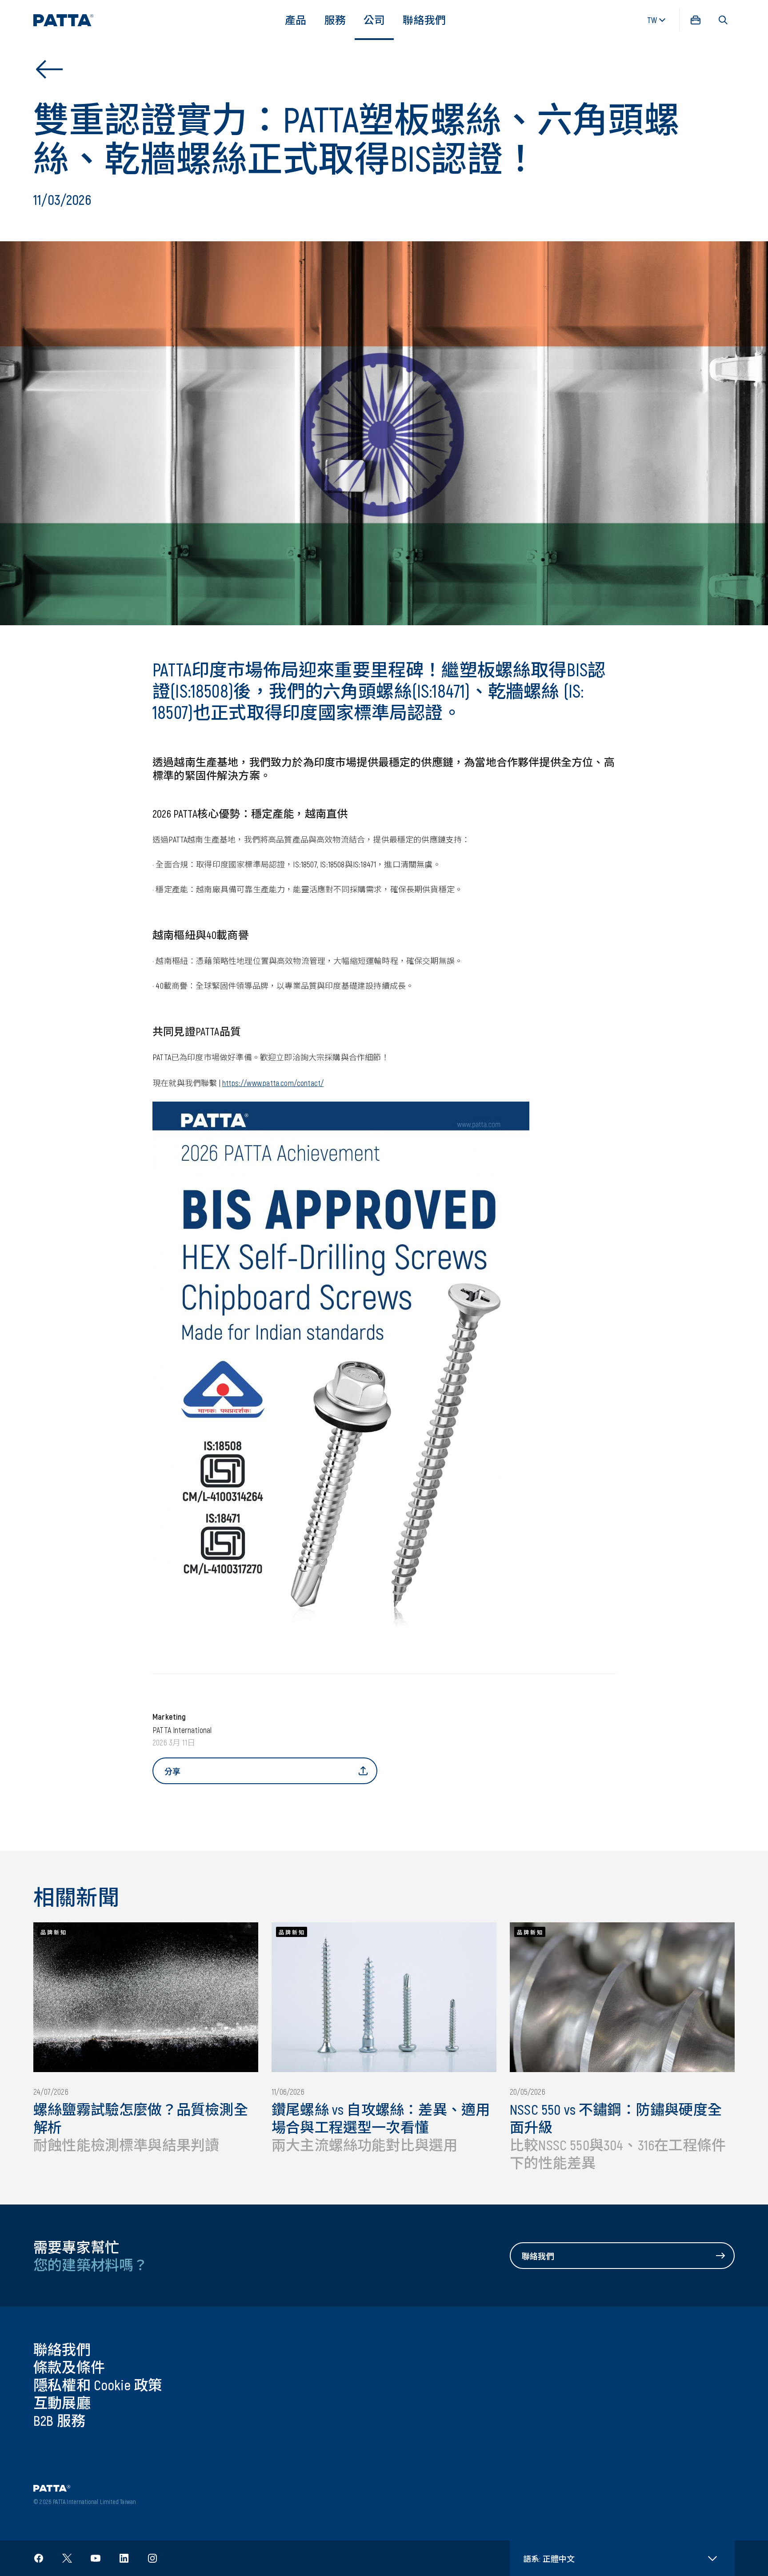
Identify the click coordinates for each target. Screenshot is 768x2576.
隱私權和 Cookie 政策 (98, 2384)
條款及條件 (69, 2367)
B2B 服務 (59, 2420)
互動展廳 (62, 2402)
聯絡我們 (424, 20)
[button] (723, 20)
